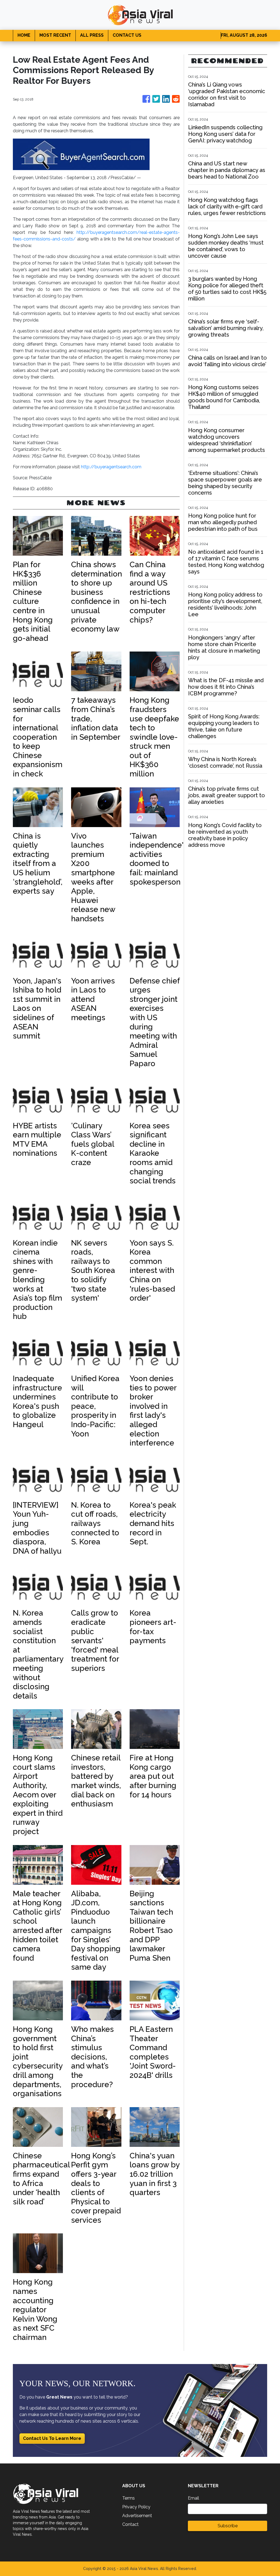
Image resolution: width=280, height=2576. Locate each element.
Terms (129, 2498)
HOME (24, 35)
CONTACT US (127, 35)
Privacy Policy (136, 2507)
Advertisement (137, 2516)
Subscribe (228, 2526)
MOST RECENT (55, 35)
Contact (130, 2524)
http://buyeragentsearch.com (111, 467)
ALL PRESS (92, 35)
